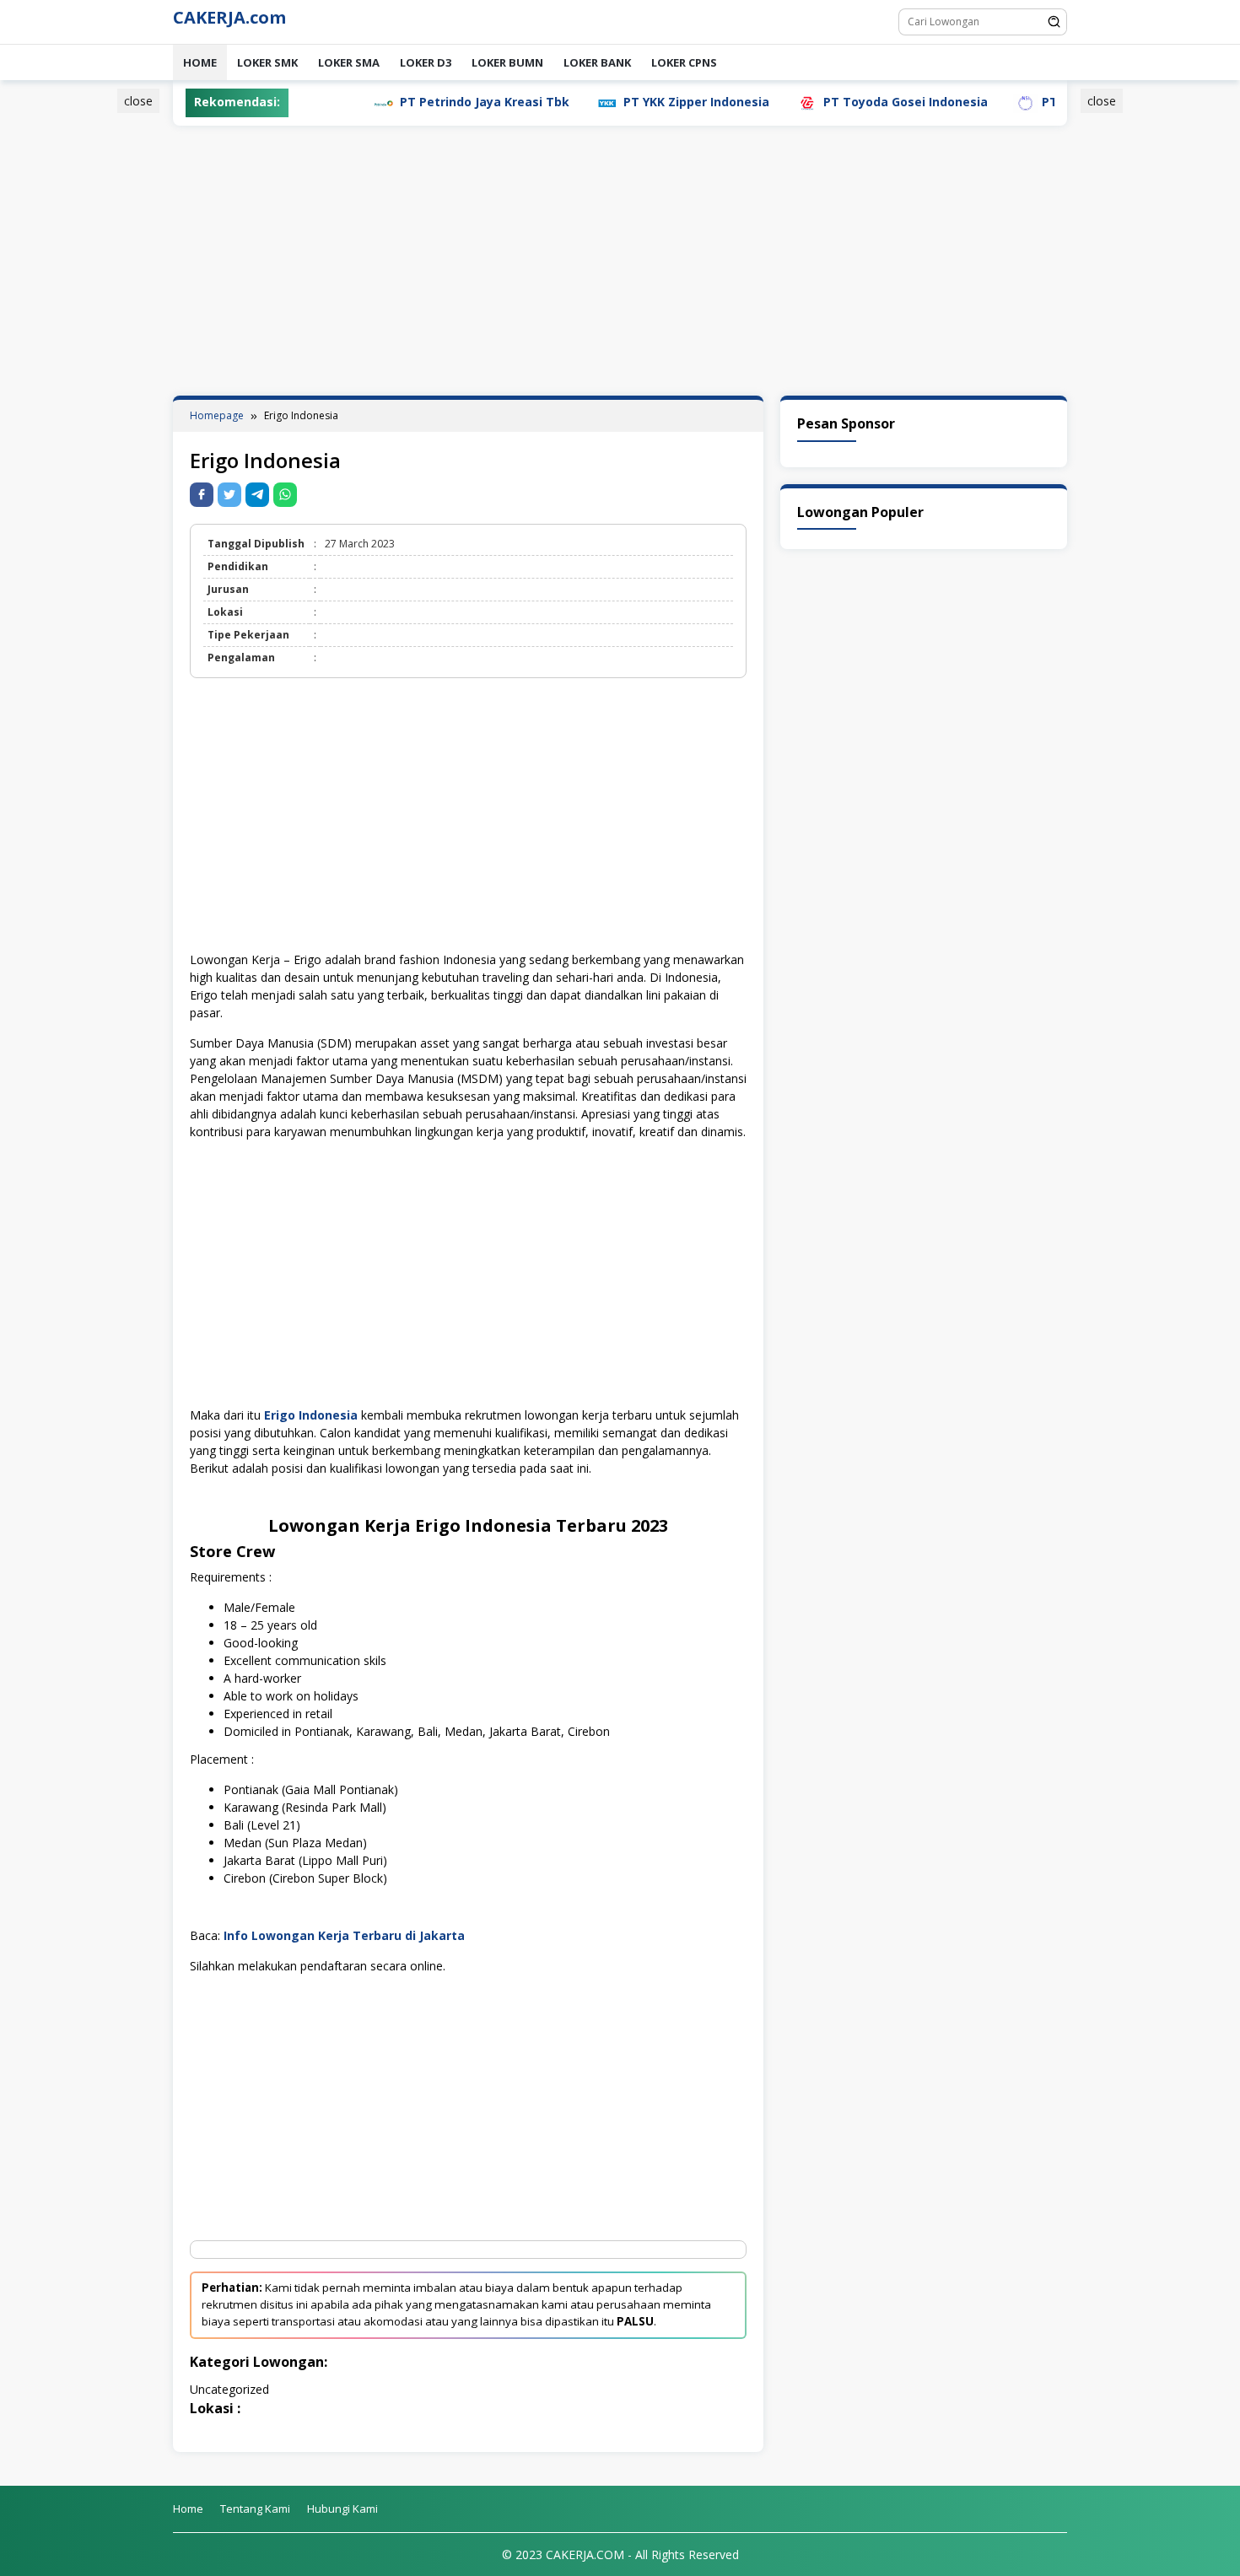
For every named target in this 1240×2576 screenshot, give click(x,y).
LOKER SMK (267, 62)
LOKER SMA (349, 62)
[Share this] (202, 495)
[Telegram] (257, 495)
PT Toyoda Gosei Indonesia (838, 102)
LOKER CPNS (684, 62)
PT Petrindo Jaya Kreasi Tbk (417, 102)
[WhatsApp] (285, 495)
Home (200, 62)
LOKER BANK (597, 62)
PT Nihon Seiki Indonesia (1049, 102)
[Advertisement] (92, 348)
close (138, 101)
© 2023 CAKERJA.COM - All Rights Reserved (620, 2554)
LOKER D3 (426, 62)
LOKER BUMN (507, 62)
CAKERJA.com (229, 17)
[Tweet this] (229, 495)
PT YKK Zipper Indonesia (629, 102)
